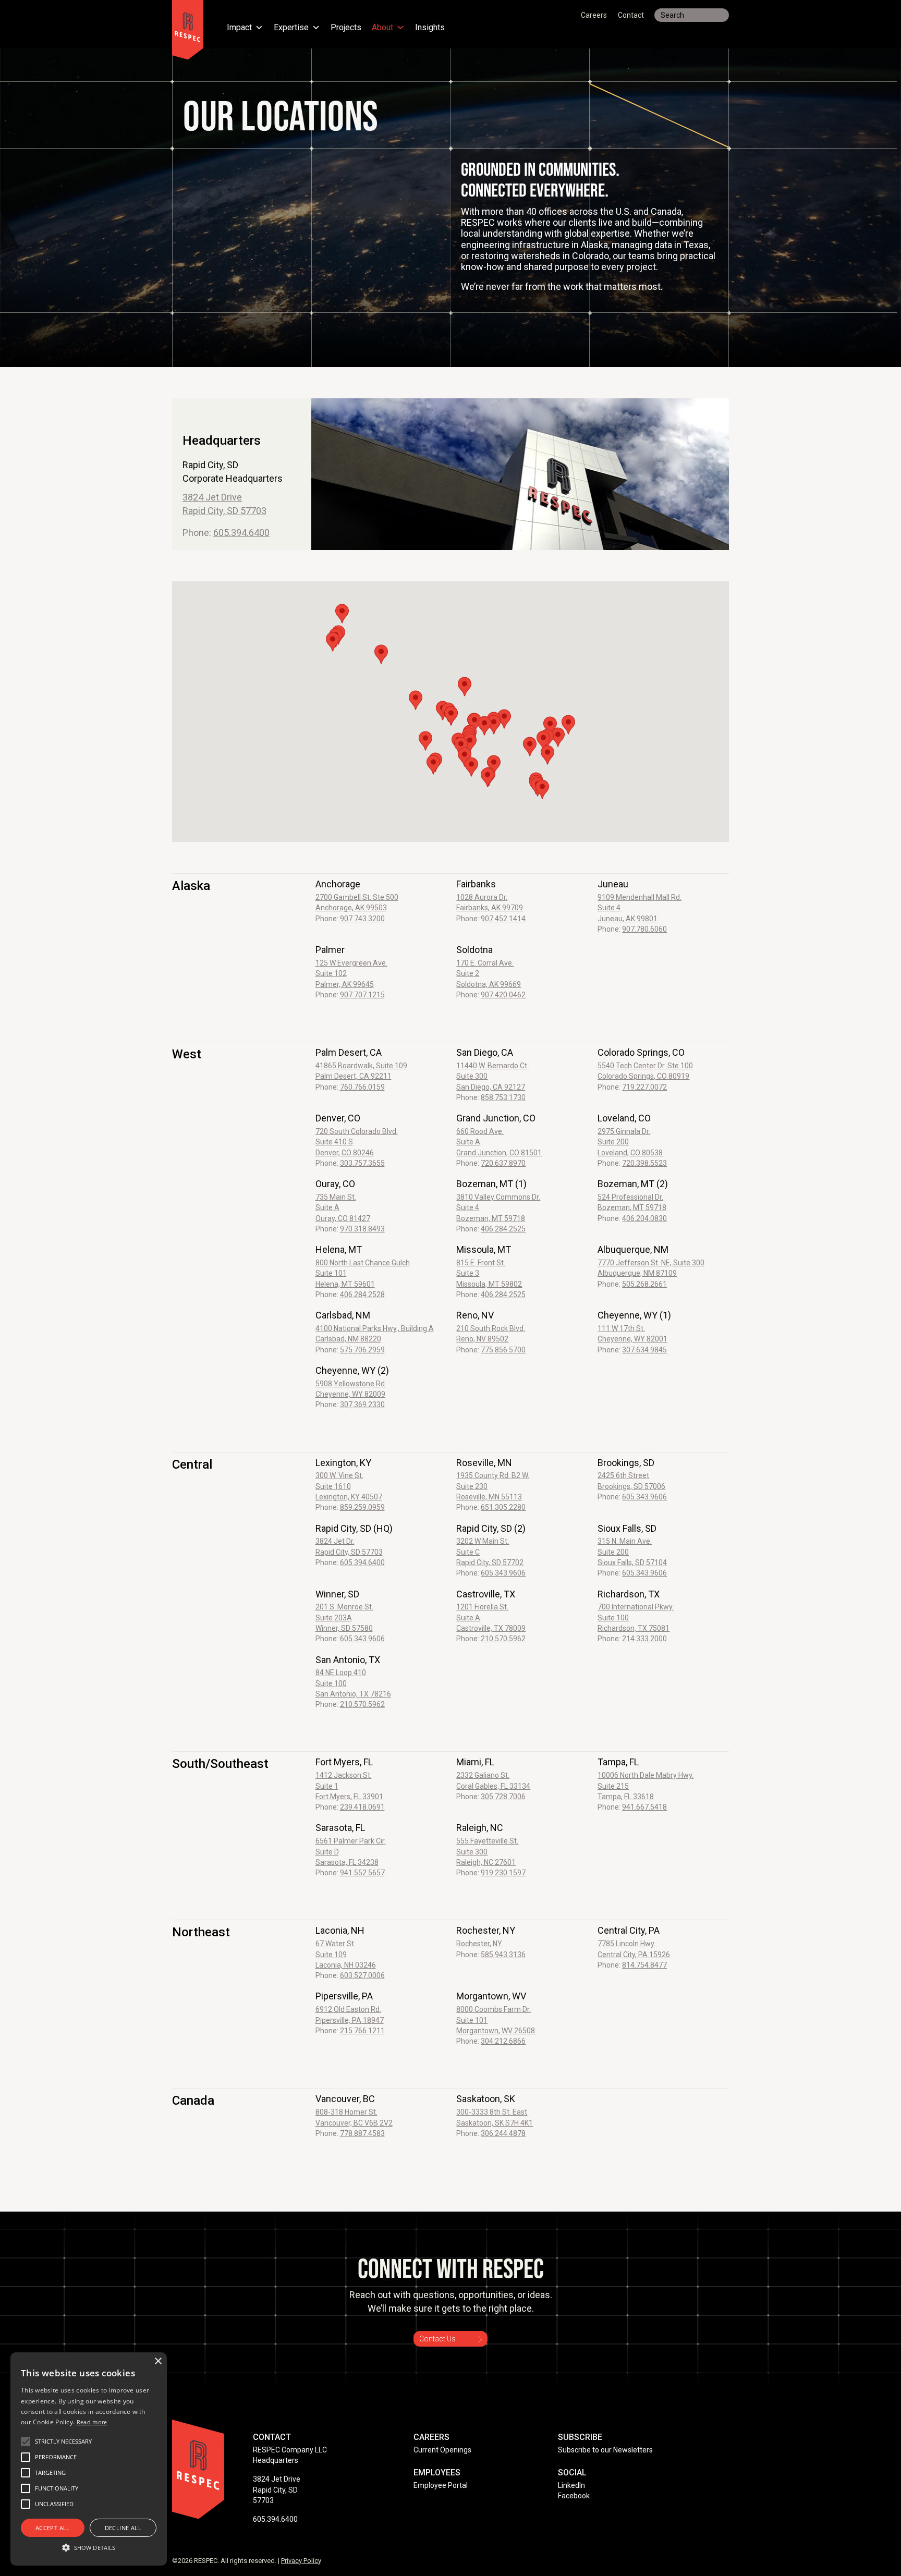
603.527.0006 (362, 1975)
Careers (594, 15)
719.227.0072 (644, 1087)
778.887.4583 (362, 2133)
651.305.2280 (503, 1507)
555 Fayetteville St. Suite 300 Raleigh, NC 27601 (487, 1852)
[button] (465, 757)
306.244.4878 (503, 2133)
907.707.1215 (362, 995)
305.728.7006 (503, 1797)
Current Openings (442, 2450)
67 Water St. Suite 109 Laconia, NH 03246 (346, 1954)
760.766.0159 (362, 1087)
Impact (239, 28)
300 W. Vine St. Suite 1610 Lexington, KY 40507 (349, 1486)
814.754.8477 (644, 1965)
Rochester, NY (479, 1944)
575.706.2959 (362, 1350)
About (382, 28)
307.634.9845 (644, 1350)
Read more (92, 2422)
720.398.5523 (644, 1163)
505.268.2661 (644, 1284)
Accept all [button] (53, 2528)
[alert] (89, 2459)
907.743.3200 (362, 919)
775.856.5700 (503, 1350)
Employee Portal (441, 2485)
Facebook (574, 2496)
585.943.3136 (503, 1955)
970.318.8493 (362, 1229)
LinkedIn (571, 2485)
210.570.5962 (503, 1639)
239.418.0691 (362, 1807)
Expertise (291, 28)
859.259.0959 (362, 1507)
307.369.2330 (362, 1405)
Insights (430, 28)
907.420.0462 (503, 995)
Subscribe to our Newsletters (605, 2450)
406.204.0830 (644, 1218)
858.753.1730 (503, 1097)
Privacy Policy (301, 2561)
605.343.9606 (644, 1497)
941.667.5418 (644, 1807)
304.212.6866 (503, 2041)
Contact (631, 15)
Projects (346, 28)
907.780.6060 (644, 929)
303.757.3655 (362, 1163)
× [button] (158, 2361)
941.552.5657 (362, 1873)
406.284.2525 (503, 1229)
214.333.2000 (644, 1639)
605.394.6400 (241, 533)
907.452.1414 (503, 919)
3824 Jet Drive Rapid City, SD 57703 (277, 2490)
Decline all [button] (123, 2528)
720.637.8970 (503, 1163)
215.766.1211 (362, 2031)
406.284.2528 (362, 1295)
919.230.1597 (503, 1873)
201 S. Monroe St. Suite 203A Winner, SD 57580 (344, 1617)
